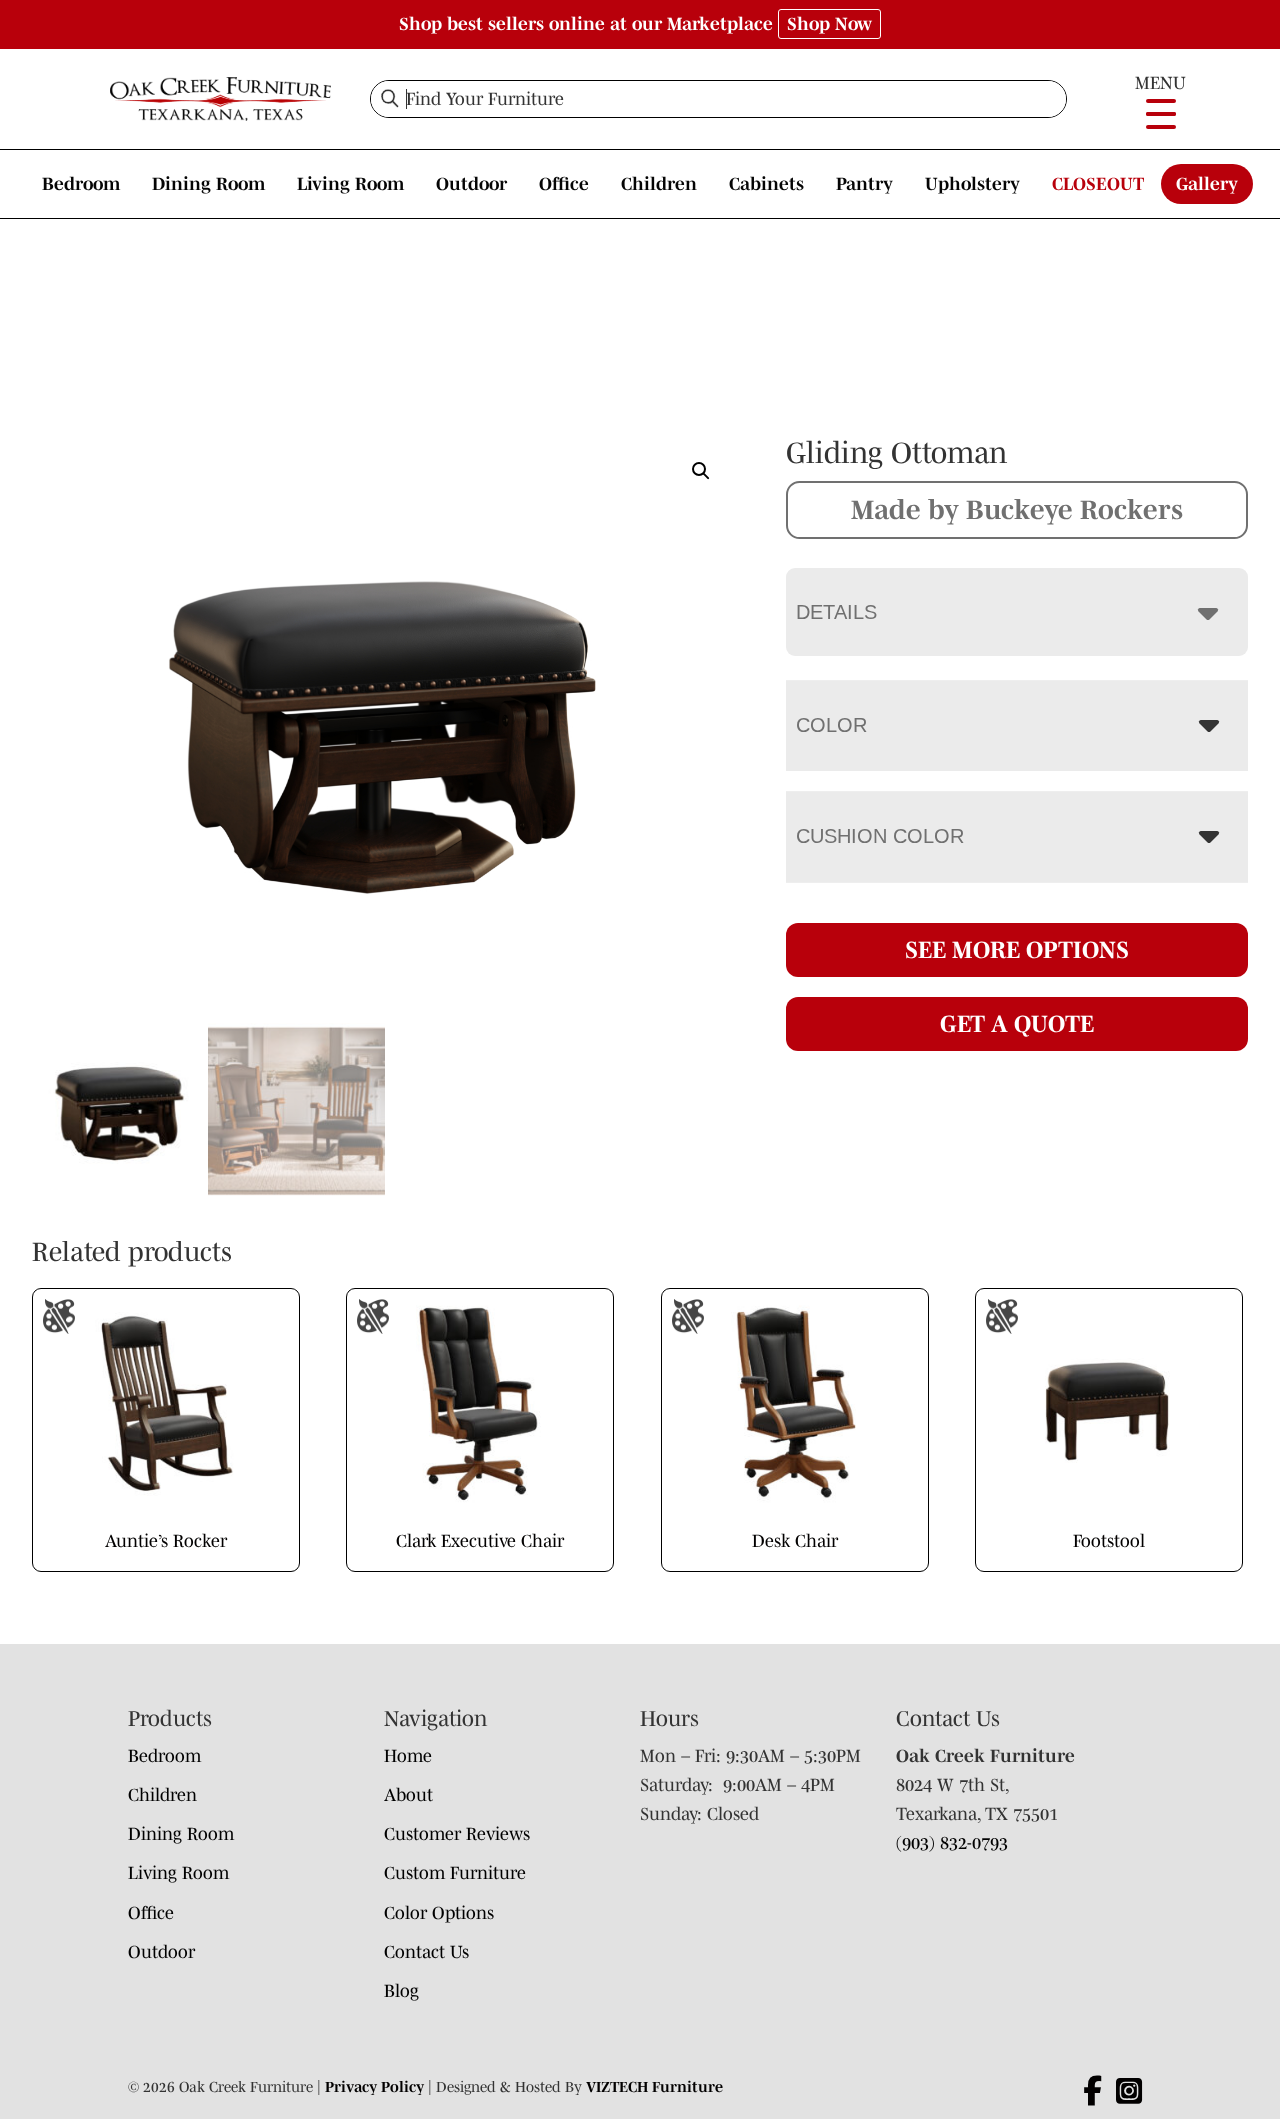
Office (564, 184)
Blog (401, 1991)
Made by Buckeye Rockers (1017, 509)
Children (659, 184)
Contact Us (426, 1952)
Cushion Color (880, 836)
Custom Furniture (455, 1873)
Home (408, 1756)
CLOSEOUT (1098, 184)
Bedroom (81, 184)
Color (831, 725)
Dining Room (208, 184)
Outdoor (471, 184)
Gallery (1207, 184)
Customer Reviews (457, 1834)
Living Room (350, 184)
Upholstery (972, 184)
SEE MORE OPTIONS (1017, 949)
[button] (701, 471)
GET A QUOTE (1017, 1023)
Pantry (864, 184)
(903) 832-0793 (952, 1843)
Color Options (439, 1913)
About (408, 1795)
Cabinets (766, 184)
